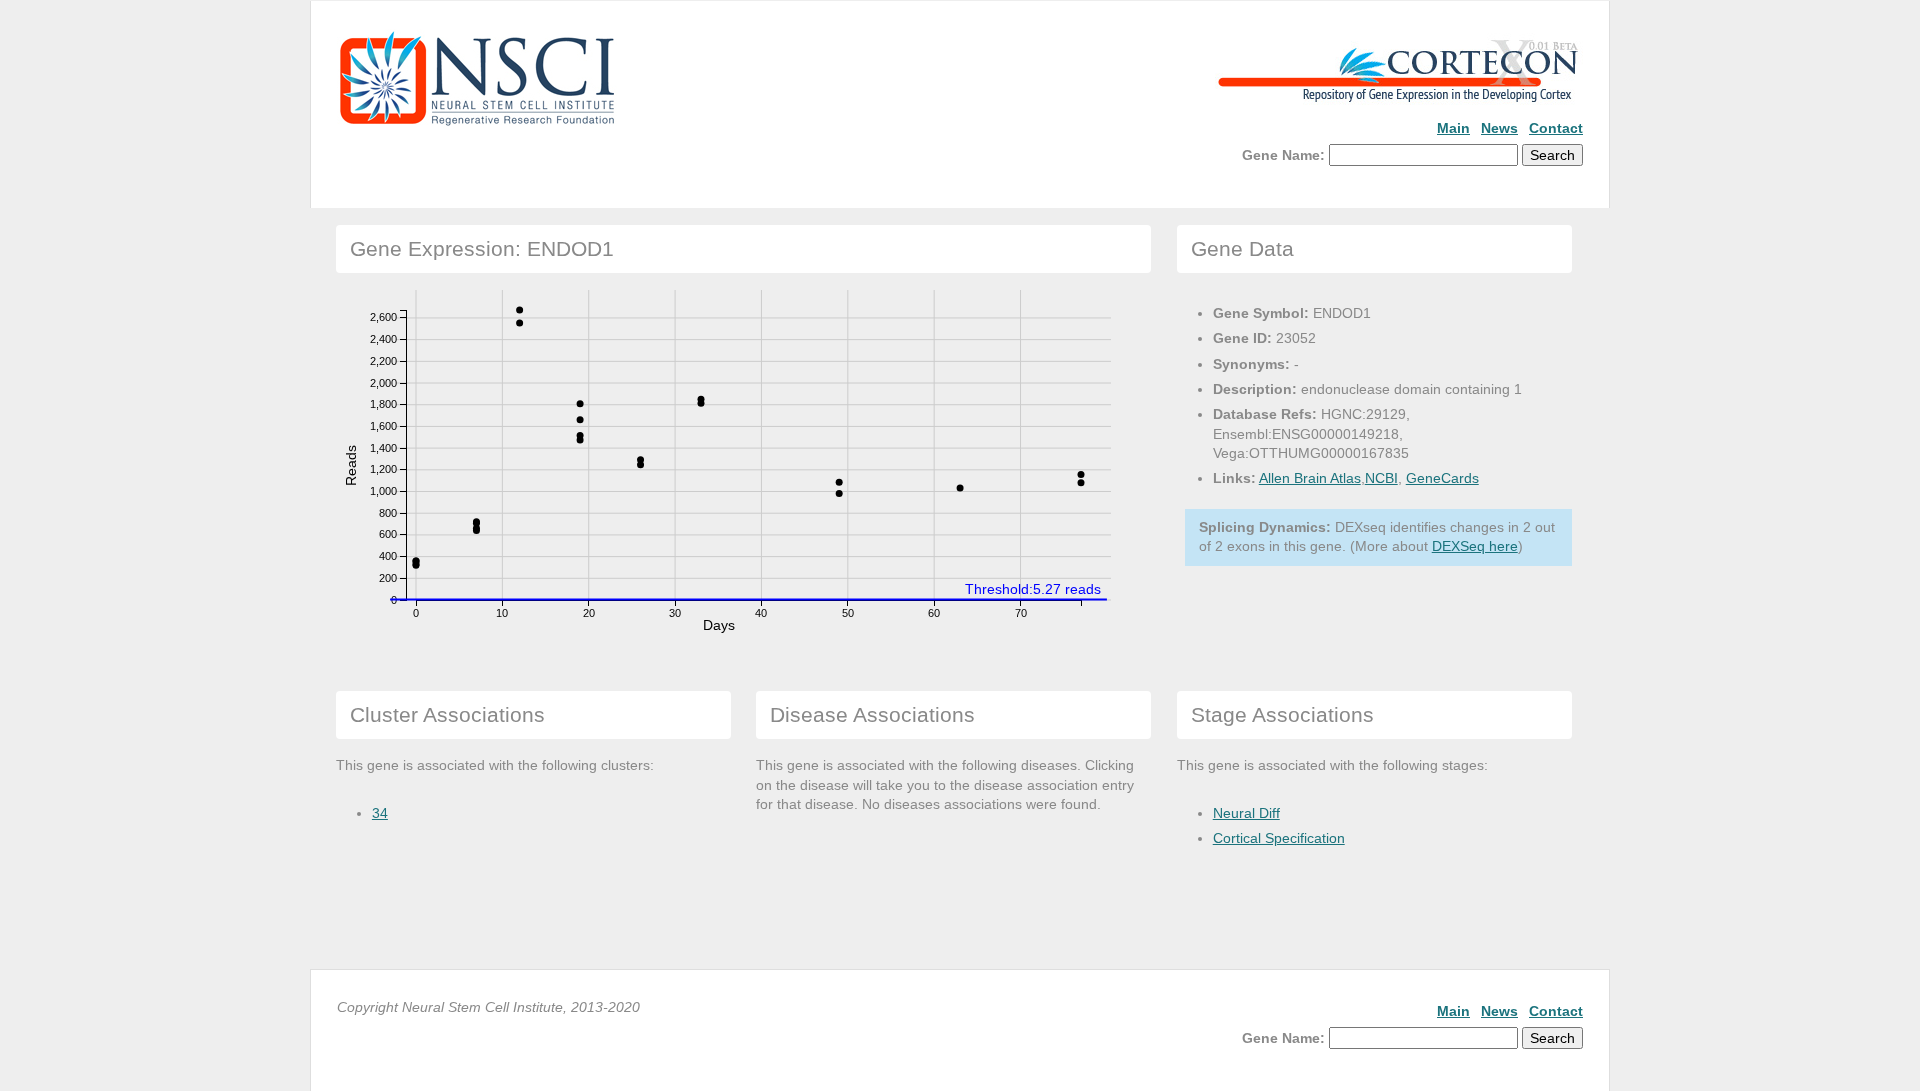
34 (380, 813)
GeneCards (1442, 478)
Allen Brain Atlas (1310, 478)
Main (1453, 128)
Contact (1556, 128)
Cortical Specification (1279, 838)
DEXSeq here (1475, 546)
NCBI (1381, 478)
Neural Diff (1246, 813)
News (1499, 128)
